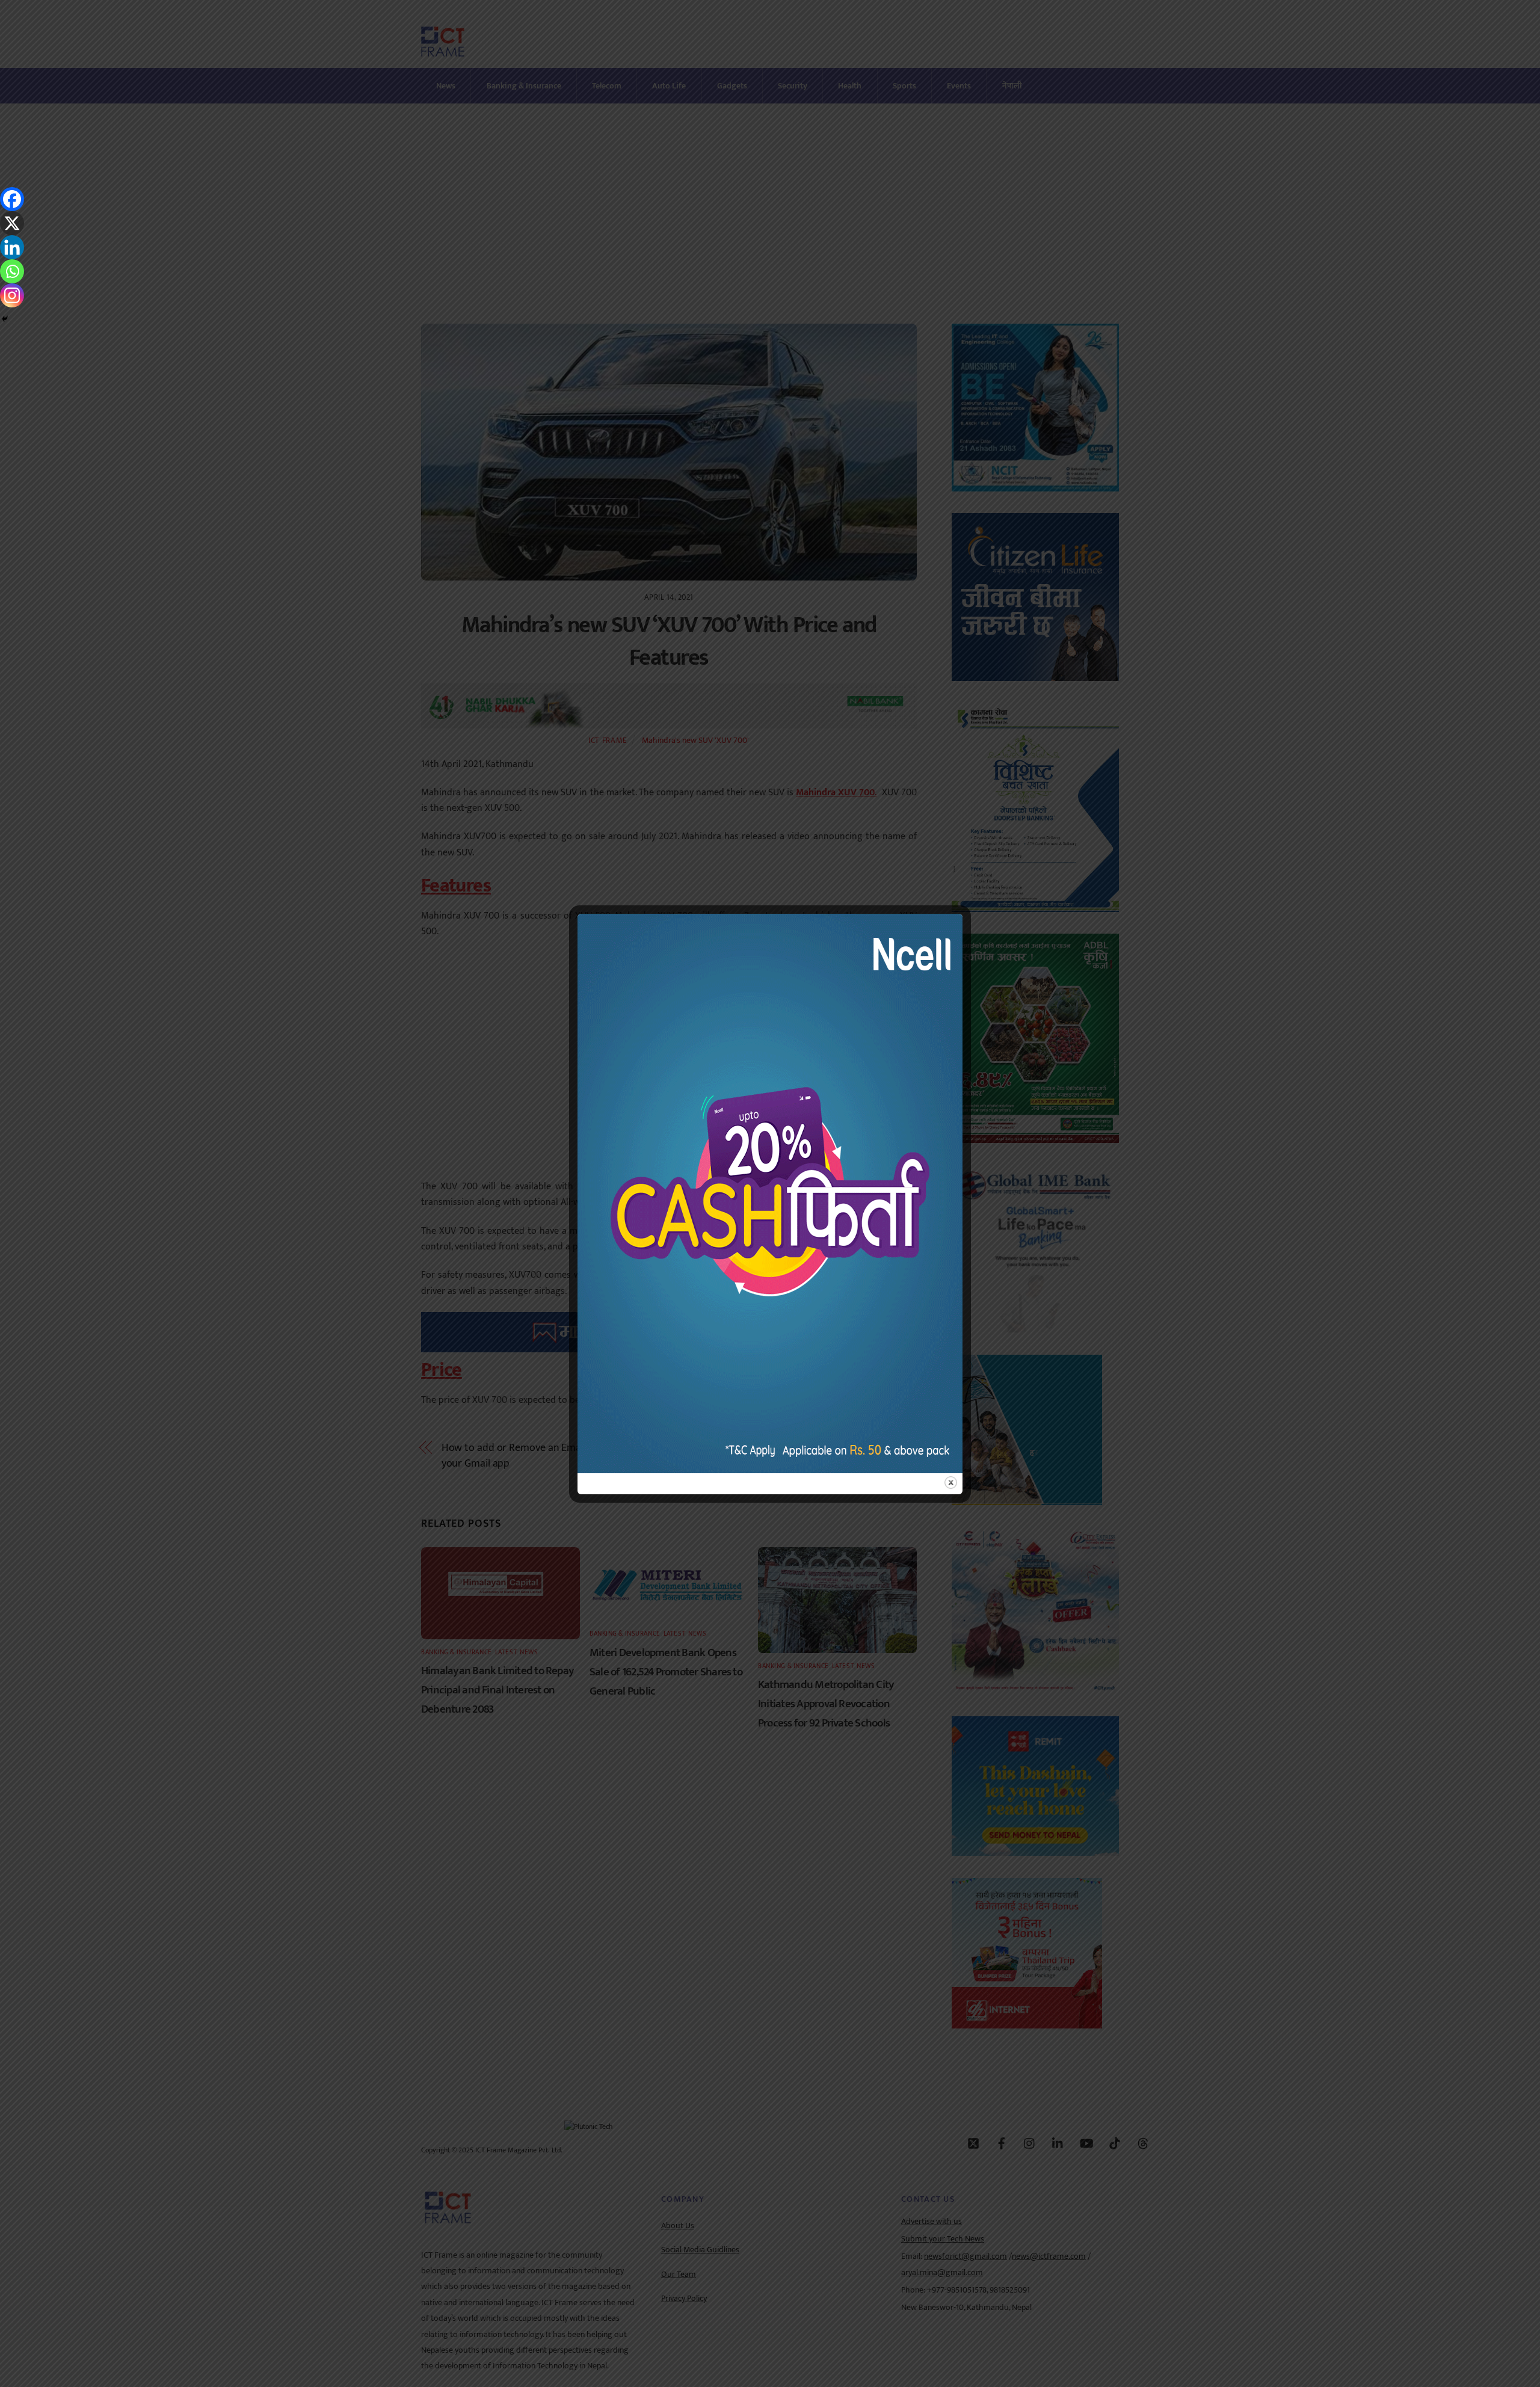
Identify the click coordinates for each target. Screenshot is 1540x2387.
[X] (12, 223)
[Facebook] (12, 199)
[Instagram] (12, 295)
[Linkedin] (12, 247)
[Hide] (5, 319)
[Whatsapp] (12, 271)
